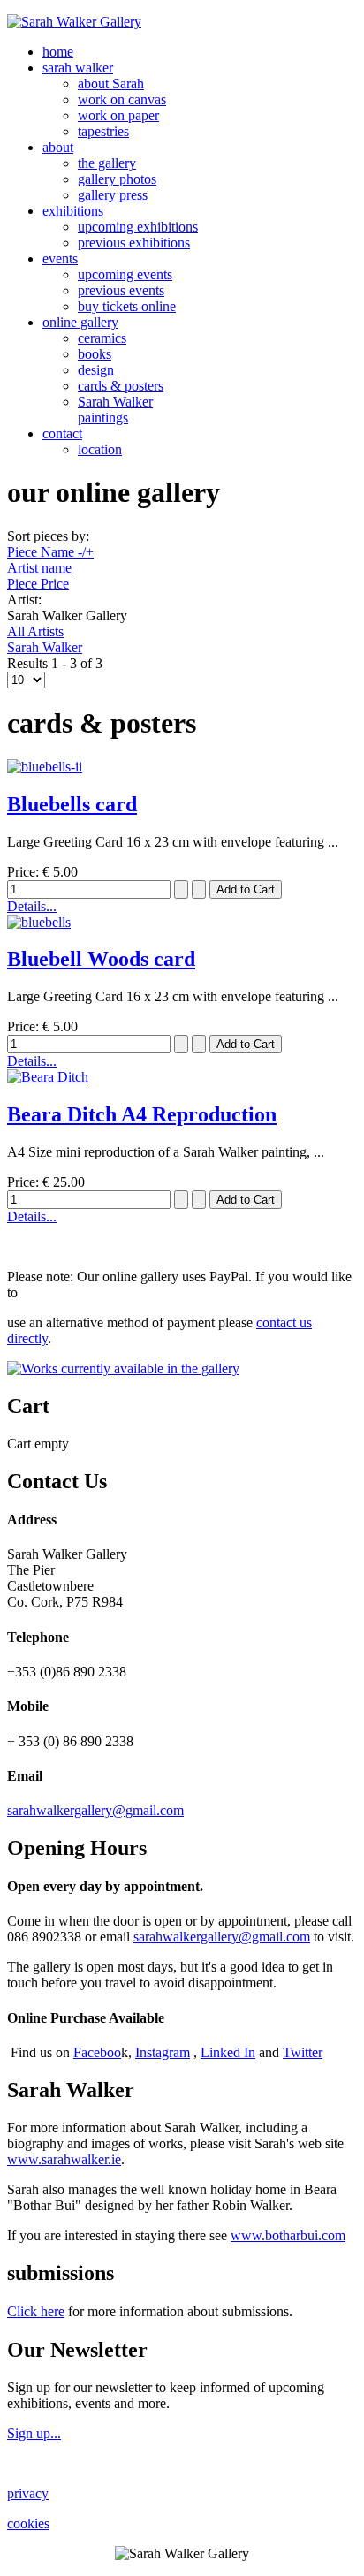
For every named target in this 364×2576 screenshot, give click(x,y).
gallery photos (117, 179)
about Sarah (111, 84)
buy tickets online (127, 306)
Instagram (163, 2052)
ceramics (102, 338)
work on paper (118, 115)
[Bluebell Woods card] (39, 922)
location (100, 449)
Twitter (303, 2052)
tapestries (103, 131)
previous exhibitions (134, 243)
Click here (36, 2311)
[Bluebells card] (45, 767)
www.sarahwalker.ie (64, 2159)
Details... (32, 906)
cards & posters (121, 386)
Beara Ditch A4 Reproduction (142, 1114)
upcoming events (125, 274)
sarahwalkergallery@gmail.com (95, 1810)
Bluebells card (72, 804)
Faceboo (97, 2052)
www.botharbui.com (288, 2235)
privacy (28, 2493)
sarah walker (78, 68)
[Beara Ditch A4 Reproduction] (48, 1077)
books (95, 354)
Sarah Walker (45, 647)
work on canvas (122, 99)
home (58, 52)
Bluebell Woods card (101, 959)
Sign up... (34, 2433)
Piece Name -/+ (50, 552)
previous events (121, 290)
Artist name (39, 568)
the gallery (107, 163)
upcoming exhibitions (138, 227)
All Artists (35, 631)
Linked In (228, 2052)
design (96, 370)
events (60, 258)
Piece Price (38, 584)
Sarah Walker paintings (115, 410)
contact (62, 433)
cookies (28, 2523)
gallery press (113, 195)
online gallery (80, 322)
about (58, 147)
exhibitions (73, 211)
